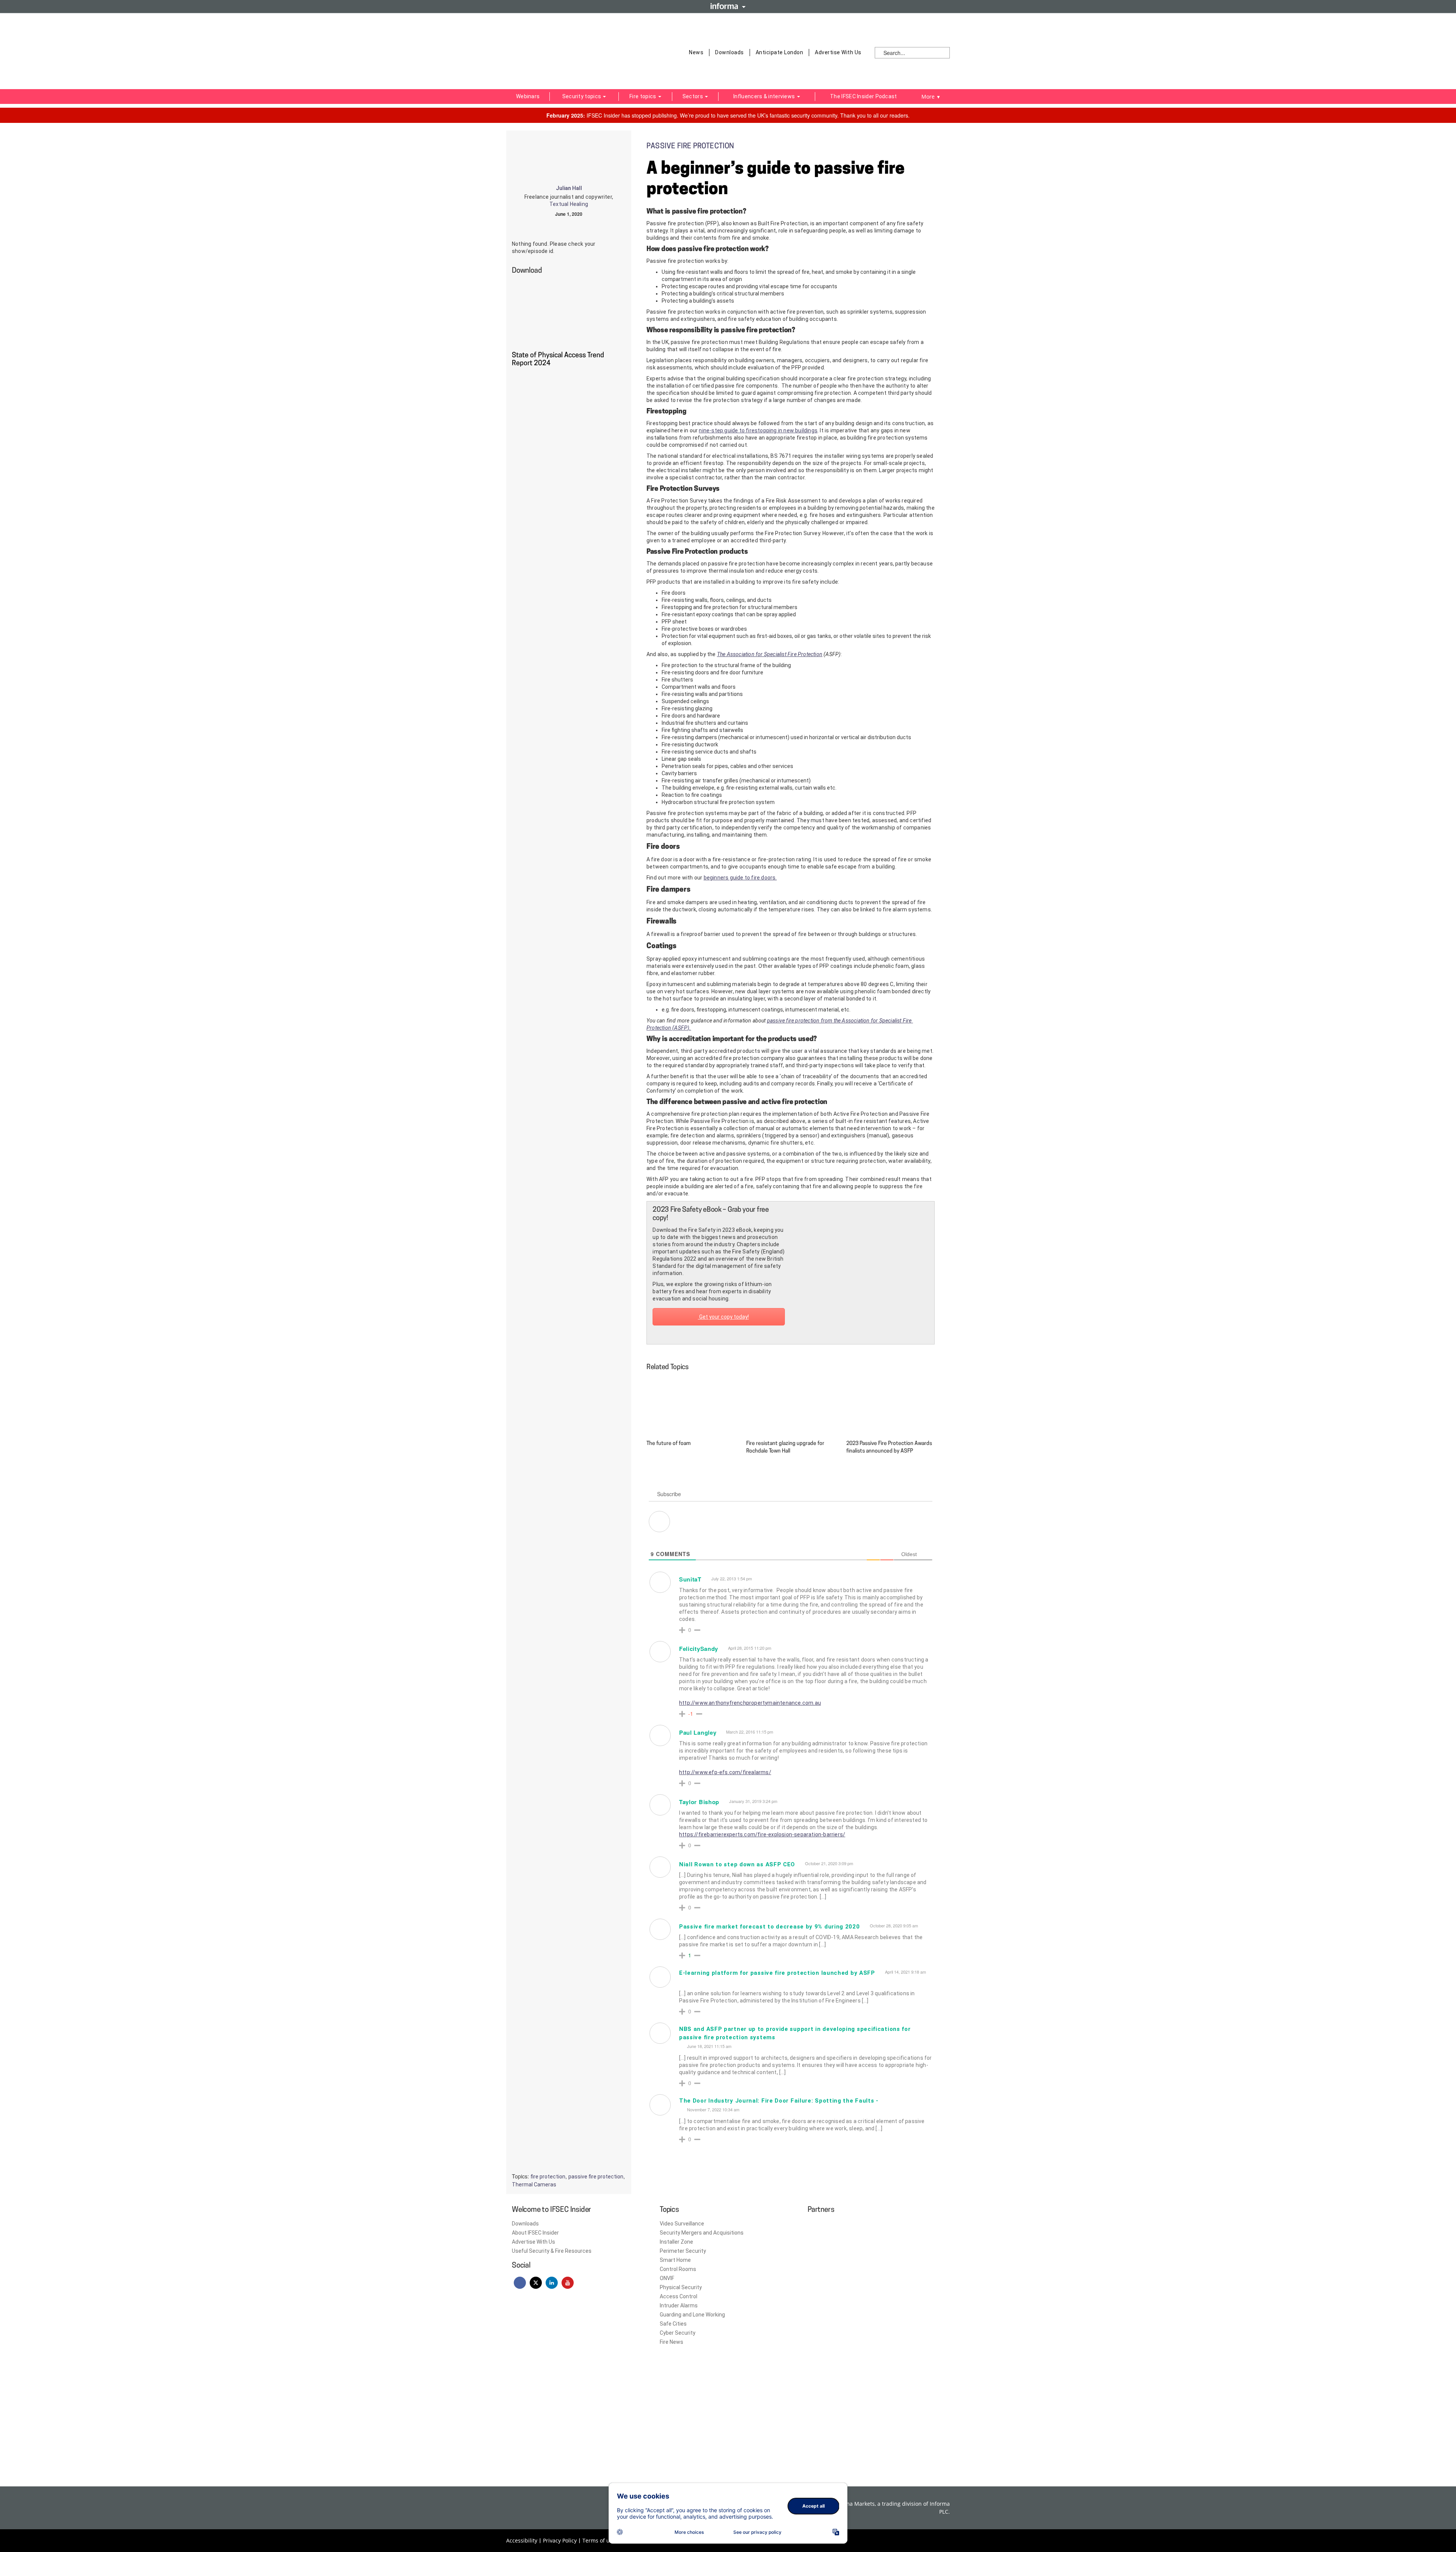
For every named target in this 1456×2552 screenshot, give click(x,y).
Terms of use (599, 2540)
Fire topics (643, 96)
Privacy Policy (560, 2540)
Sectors (693, 96)
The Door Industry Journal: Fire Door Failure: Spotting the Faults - (779, 2101)
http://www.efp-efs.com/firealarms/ (725, 1772)
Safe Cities (673, 2324)
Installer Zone (676, 2242)
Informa (728, 6)
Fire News (672, 2342)
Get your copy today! (723, 1317)
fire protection (548, 2177)
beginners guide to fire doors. (740, 878)
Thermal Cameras (534, 2185)
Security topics (582, 96)
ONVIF (667, 2278)
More (931, 97)
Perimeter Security (683, 2251)
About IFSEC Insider (535, 2233)
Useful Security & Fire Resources (552, 2251)
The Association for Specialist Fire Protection (770, 654)
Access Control (679, 2296)
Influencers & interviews (765, 96)
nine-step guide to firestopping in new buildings (758, 430)
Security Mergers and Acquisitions (702, 2233)
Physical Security (681, 2287)
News (696, 52)
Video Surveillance (682, 2224)
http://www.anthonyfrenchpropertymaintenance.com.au (750, 1703)
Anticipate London (780, 52)
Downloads (730, 52)
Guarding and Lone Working (692, 2315)
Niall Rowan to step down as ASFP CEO (737, 1864)
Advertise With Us (838, 52)
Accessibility (522, 2540)
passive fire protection (596, 2177)
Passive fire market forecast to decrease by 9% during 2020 (770, 1927)
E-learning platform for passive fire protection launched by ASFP (777, 1973)
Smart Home (675, 2260)
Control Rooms (678, 2269)
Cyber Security (678, 2333)
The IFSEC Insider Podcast (864, 96)
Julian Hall (569, 188)
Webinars (528, 96)
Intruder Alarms (679, 2305)
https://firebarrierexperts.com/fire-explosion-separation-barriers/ (762, 1834)
